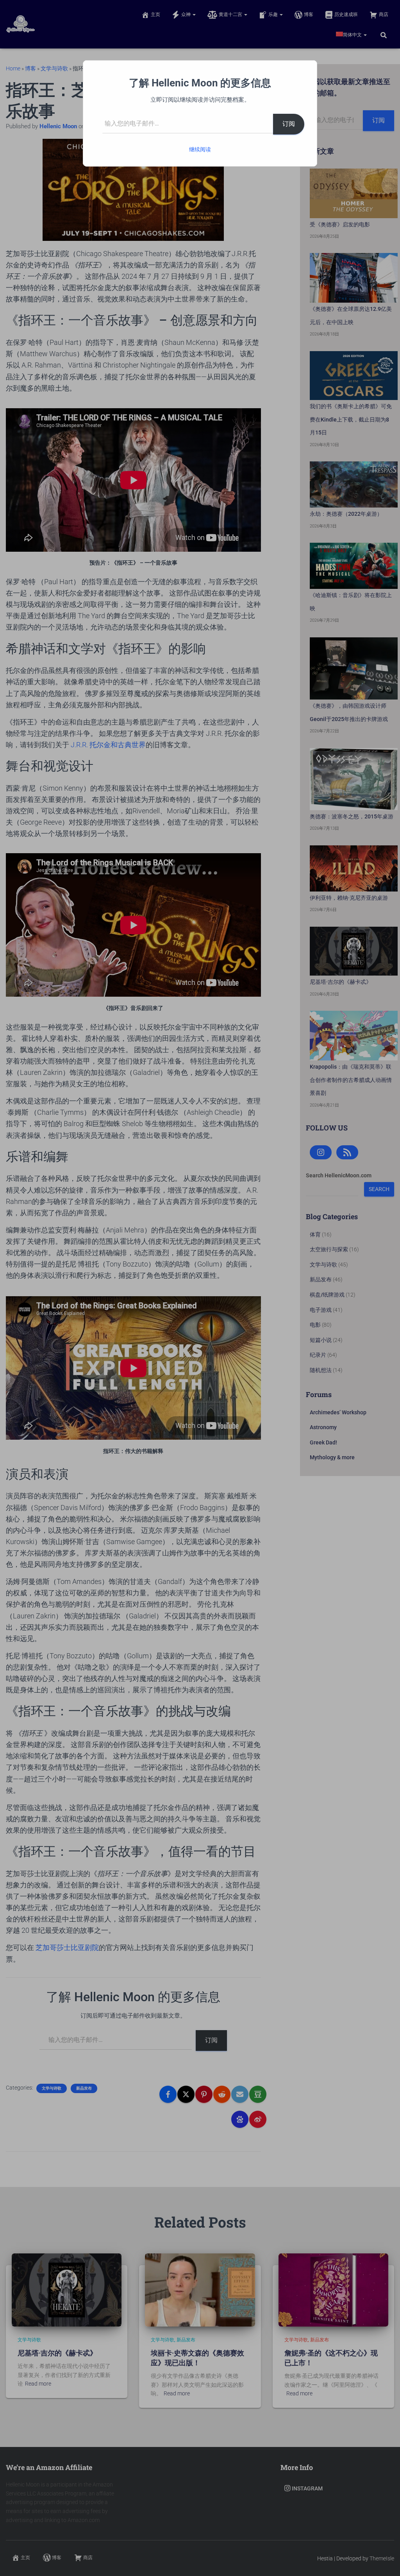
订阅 (289, 124)
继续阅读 (200, 149)
